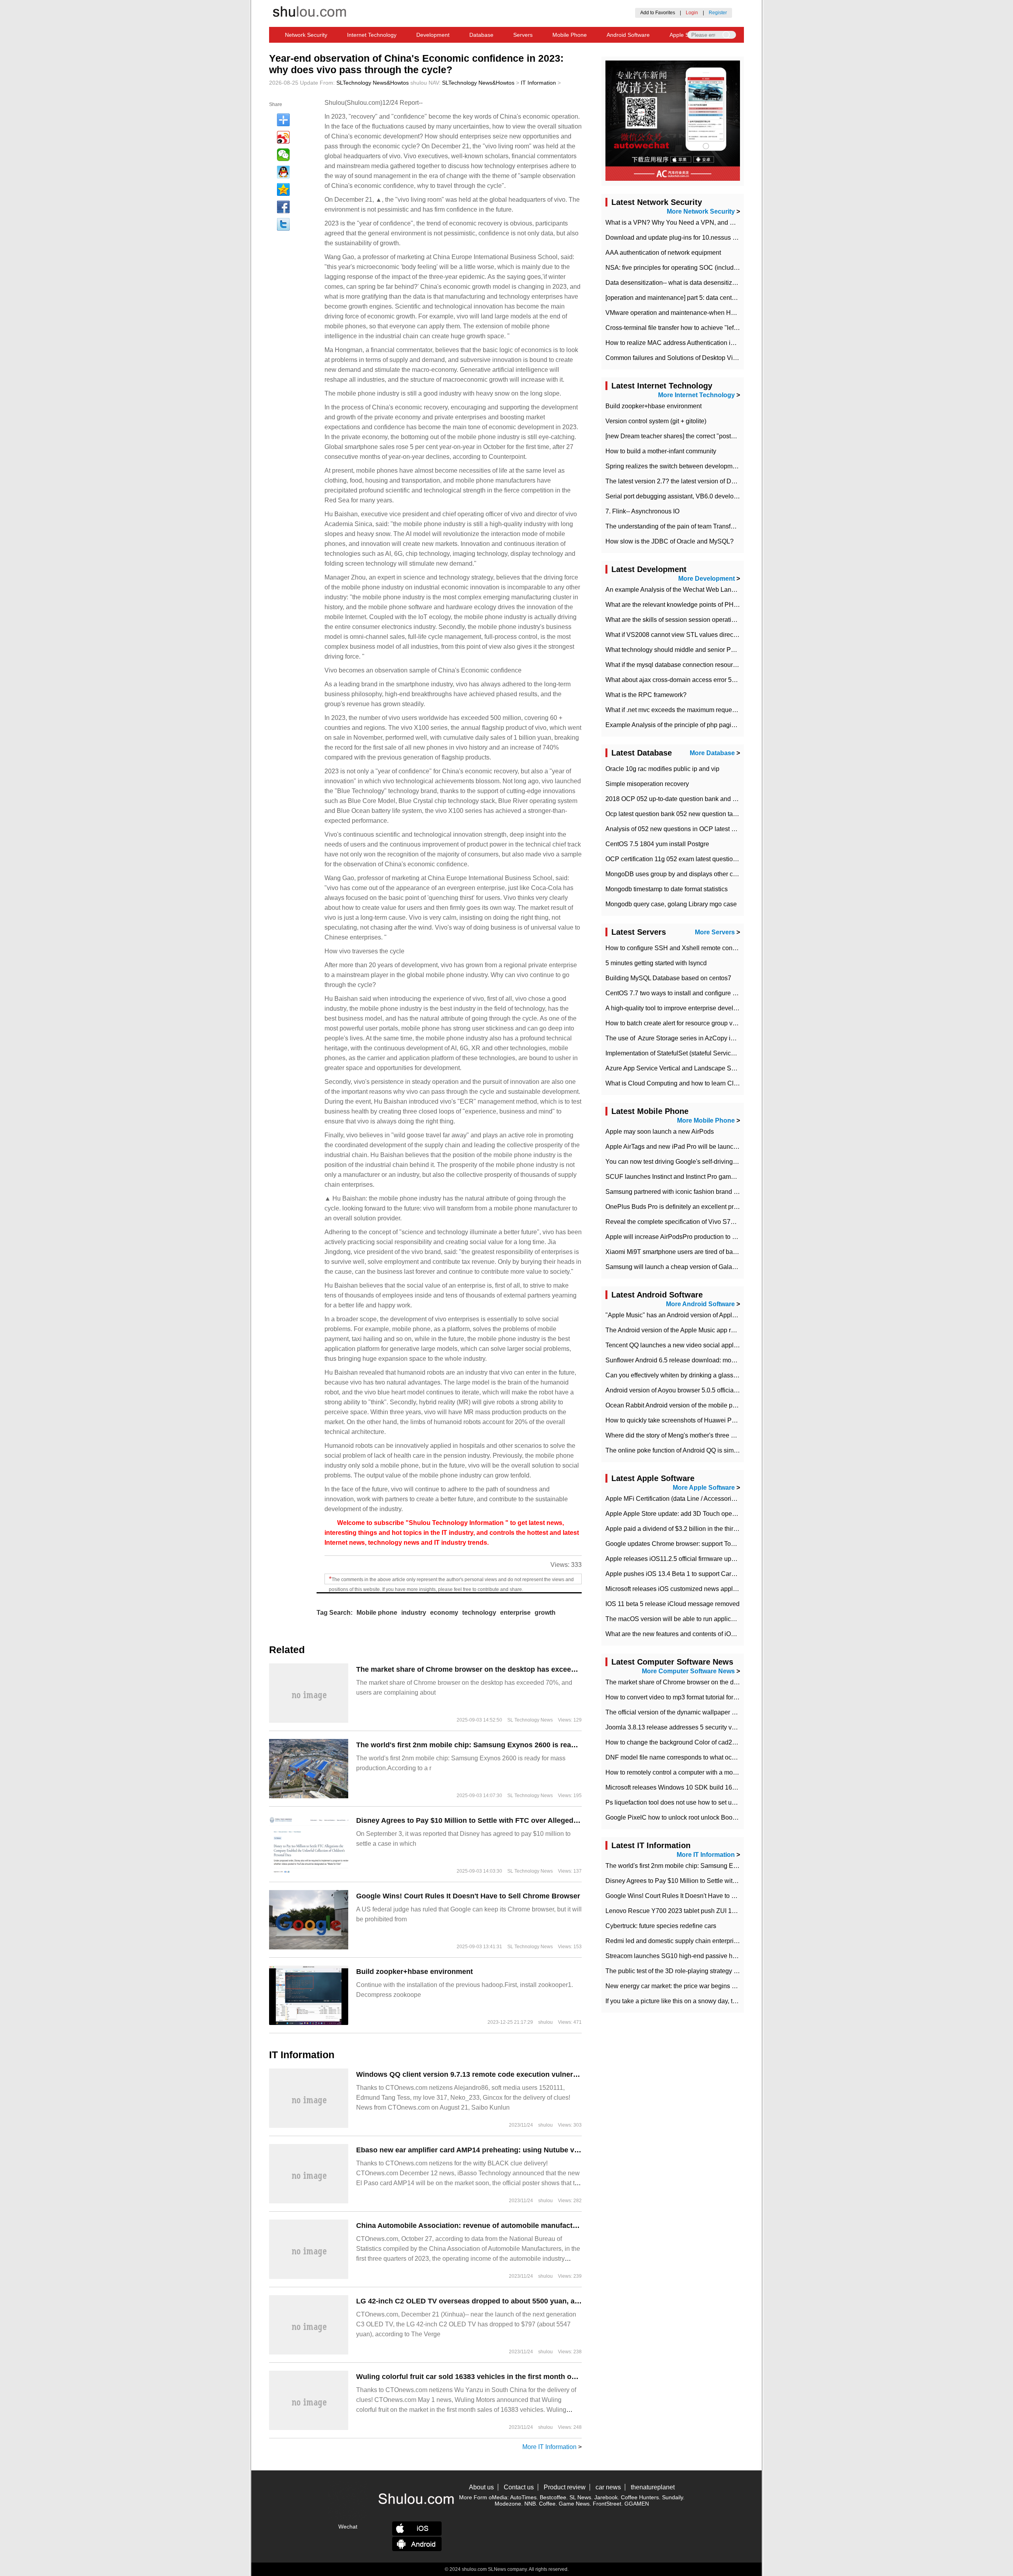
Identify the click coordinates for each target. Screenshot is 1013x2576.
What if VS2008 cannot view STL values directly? (674, 635)
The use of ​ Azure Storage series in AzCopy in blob (677, 1038)
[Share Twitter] (283, 224)
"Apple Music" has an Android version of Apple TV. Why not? (690, 1315)
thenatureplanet (653, 2487)
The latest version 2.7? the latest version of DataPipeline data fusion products (713, 481)
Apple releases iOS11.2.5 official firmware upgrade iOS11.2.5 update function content (725, 1559)
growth (545, 1613)
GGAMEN (637, 2504)
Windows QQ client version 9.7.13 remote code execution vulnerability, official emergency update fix (526, 2074)
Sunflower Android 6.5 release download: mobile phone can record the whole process (725, 1360)
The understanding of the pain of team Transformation (680, 526)
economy (444, 1613)
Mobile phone (377, 1613)
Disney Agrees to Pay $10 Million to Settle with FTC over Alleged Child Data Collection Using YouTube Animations (548, 1820)
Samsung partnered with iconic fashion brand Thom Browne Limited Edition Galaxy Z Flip (731, 1192)
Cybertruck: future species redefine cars (661, 1926)
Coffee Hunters (640, 2497)
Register (718, 13)
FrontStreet (607, 2504)
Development (433, 35)
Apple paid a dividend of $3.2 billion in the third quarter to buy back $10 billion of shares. (728, 1529)
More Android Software (700, 1304)
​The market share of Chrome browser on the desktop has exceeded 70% (478, 1669)
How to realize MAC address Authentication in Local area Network (698, 343)
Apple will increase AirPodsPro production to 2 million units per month (703, 1237)
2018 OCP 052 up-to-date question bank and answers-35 (685, 799)
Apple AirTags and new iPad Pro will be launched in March (688, 1147)
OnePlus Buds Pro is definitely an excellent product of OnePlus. (694, 1207)
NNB (530, 2504)
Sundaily (672, 2497)
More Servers (715, 932)
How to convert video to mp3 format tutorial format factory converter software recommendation (735, 1697)
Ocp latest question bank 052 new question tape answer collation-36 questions (715, 814)
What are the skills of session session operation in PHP (683, 620)
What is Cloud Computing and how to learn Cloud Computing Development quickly (721, 1083)
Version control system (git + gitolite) (656, 421)
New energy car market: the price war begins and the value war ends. (702, 1986)
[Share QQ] (283, 172)
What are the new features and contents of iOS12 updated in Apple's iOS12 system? (723, 1634)
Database (481, 35)
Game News (574, 2504)
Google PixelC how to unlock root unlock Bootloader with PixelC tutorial (706, 1817)
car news (608, 2487)
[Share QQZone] (283, 189)
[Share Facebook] (283, 207)
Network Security (306, 35)
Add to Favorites (658, 13)
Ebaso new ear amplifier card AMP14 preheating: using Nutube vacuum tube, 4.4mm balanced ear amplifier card (545, 2150)
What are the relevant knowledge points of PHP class (680, 605)
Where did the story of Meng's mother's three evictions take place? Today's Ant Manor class (732, 1435)
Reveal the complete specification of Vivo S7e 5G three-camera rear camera (712, 1222)
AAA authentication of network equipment (663, 253)
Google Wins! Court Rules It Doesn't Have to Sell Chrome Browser (468, 1896)
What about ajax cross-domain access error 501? (674, 680)
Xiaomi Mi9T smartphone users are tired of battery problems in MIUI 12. (705, 1252)
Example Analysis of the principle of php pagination (677, 725)
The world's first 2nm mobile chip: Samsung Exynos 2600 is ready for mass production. (504, 1745)
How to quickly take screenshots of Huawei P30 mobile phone (692, 1420)
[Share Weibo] (283, 137)
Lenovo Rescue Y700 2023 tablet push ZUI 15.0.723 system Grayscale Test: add (718, 1911)
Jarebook (606, 2497)
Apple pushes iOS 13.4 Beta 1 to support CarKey (674, 1574)
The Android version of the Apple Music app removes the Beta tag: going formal (716, 1330)
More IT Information (549, 2447)
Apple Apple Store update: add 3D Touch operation (677, 1514)
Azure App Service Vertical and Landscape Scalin (675, 1068)
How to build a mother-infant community (661, 451)
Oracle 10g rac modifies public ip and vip (662, 769)
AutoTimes (523, 2497)
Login (692, 13)
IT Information (538, 83)
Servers (523, 35)
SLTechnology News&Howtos (373, 83)
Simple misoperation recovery (647, 784)
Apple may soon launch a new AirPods (660, 1132)
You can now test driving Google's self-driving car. (675, 1162)
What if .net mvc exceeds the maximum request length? (682, 710)
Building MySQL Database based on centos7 (668, 978)
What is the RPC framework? (646, 695)
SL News (580, 2497)
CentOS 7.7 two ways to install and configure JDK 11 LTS (686, 993)
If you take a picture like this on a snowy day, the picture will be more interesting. (717, 2001)
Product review (565, 2487)
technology (479, 1613)
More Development (707, 579)
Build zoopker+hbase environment (414, 1972)
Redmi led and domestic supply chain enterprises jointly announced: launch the (716, 1941)
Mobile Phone (570, 35)
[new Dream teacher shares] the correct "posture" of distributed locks (701, 436)
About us (481, 2487)
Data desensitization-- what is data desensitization (676, 283)
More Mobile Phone (706, 1120)
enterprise (515, 1613)
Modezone (508, 2504)
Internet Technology (372, 35)
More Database (712, 753)
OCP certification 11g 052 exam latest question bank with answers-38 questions (717, 859)
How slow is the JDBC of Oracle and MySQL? (670, 541)
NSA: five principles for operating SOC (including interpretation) (694, 268)
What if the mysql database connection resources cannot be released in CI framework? (726, 665)
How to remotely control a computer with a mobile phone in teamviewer (704, 1772)
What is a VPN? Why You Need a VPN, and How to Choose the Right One (709, 223)
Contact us (519, 2487)
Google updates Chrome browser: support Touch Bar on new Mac (697, 1544)
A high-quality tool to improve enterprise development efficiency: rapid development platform (734, 1008)
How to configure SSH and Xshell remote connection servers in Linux (702, 948)
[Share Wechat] (283, 155)
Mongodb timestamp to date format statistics (667, 889)
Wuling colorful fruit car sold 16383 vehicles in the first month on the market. (486, 2377)
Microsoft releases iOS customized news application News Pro (693, 1589)
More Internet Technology (696, 395)
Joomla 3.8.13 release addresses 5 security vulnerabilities (687, 1727)
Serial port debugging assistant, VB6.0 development (678, 496)
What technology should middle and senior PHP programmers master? (704, 650)
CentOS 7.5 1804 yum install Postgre (657, 844)
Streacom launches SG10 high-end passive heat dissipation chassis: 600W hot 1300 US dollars (739, 1956)
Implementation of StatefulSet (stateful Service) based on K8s (691, 1053)
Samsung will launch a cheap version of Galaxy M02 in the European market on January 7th (734, 1267)
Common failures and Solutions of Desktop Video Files (682, 358)
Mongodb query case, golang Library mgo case (671, 904)
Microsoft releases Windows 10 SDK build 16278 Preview (686, 1787)
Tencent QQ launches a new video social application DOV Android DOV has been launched (734, 1345)
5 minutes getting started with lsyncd (656, 963)
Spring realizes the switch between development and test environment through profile (724, 466)
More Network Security (701, 211)
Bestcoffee (553, 2497)
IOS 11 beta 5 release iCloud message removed (672, 1604)
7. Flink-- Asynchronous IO (642, 511)
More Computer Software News (688, 1671)
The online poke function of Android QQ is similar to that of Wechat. (699, 1450)
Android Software (628, 35)
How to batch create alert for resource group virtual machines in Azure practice (714, 1023)
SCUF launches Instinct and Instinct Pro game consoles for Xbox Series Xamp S (718, 1177)
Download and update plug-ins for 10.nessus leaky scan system (695, 238)
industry (414, 1613)
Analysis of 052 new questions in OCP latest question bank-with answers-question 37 (725, 829)
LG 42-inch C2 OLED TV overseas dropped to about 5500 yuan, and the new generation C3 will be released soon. (546, 2301)
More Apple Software (704, 1488)
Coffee (547, 2504)
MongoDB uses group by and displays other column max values (695, 874)
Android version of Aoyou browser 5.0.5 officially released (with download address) (721, 1390)
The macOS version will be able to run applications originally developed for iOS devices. (729, 1619)
